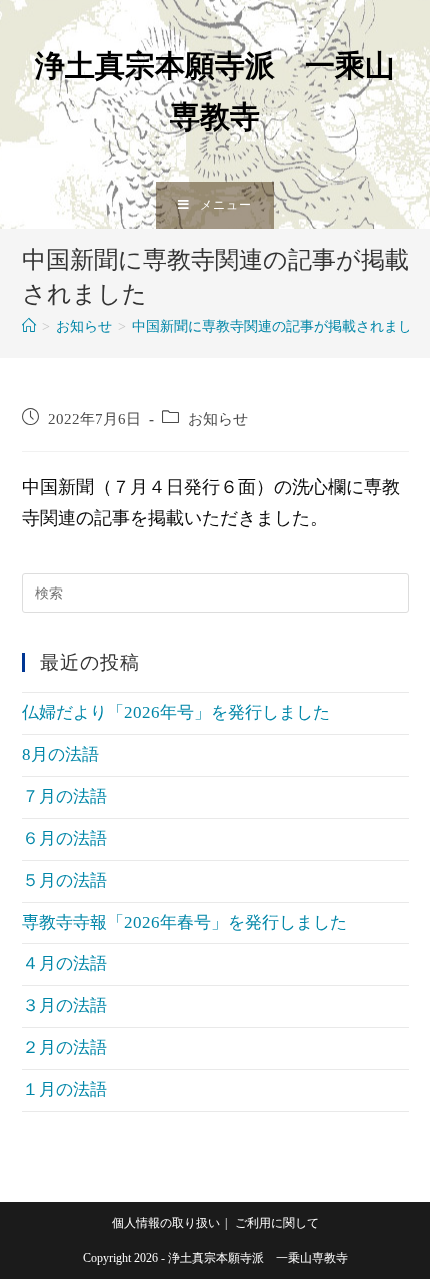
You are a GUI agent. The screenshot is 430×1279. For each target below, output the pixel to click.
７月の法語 (64, 796)
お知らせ (218, 419)
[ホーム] (29, 326)
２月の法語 (64, 1047)
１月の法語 (64, 1089)
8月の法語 (60, 754)
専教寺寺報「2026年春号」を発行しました (184, 922)
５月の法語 (64, 880)
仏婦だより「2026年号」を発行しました (176, 712)
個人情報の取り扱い (166, 1223)
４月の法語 (64, 963)
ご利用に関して (277, 1223)
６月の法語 (64, 838)
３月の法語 (64, 1005)
